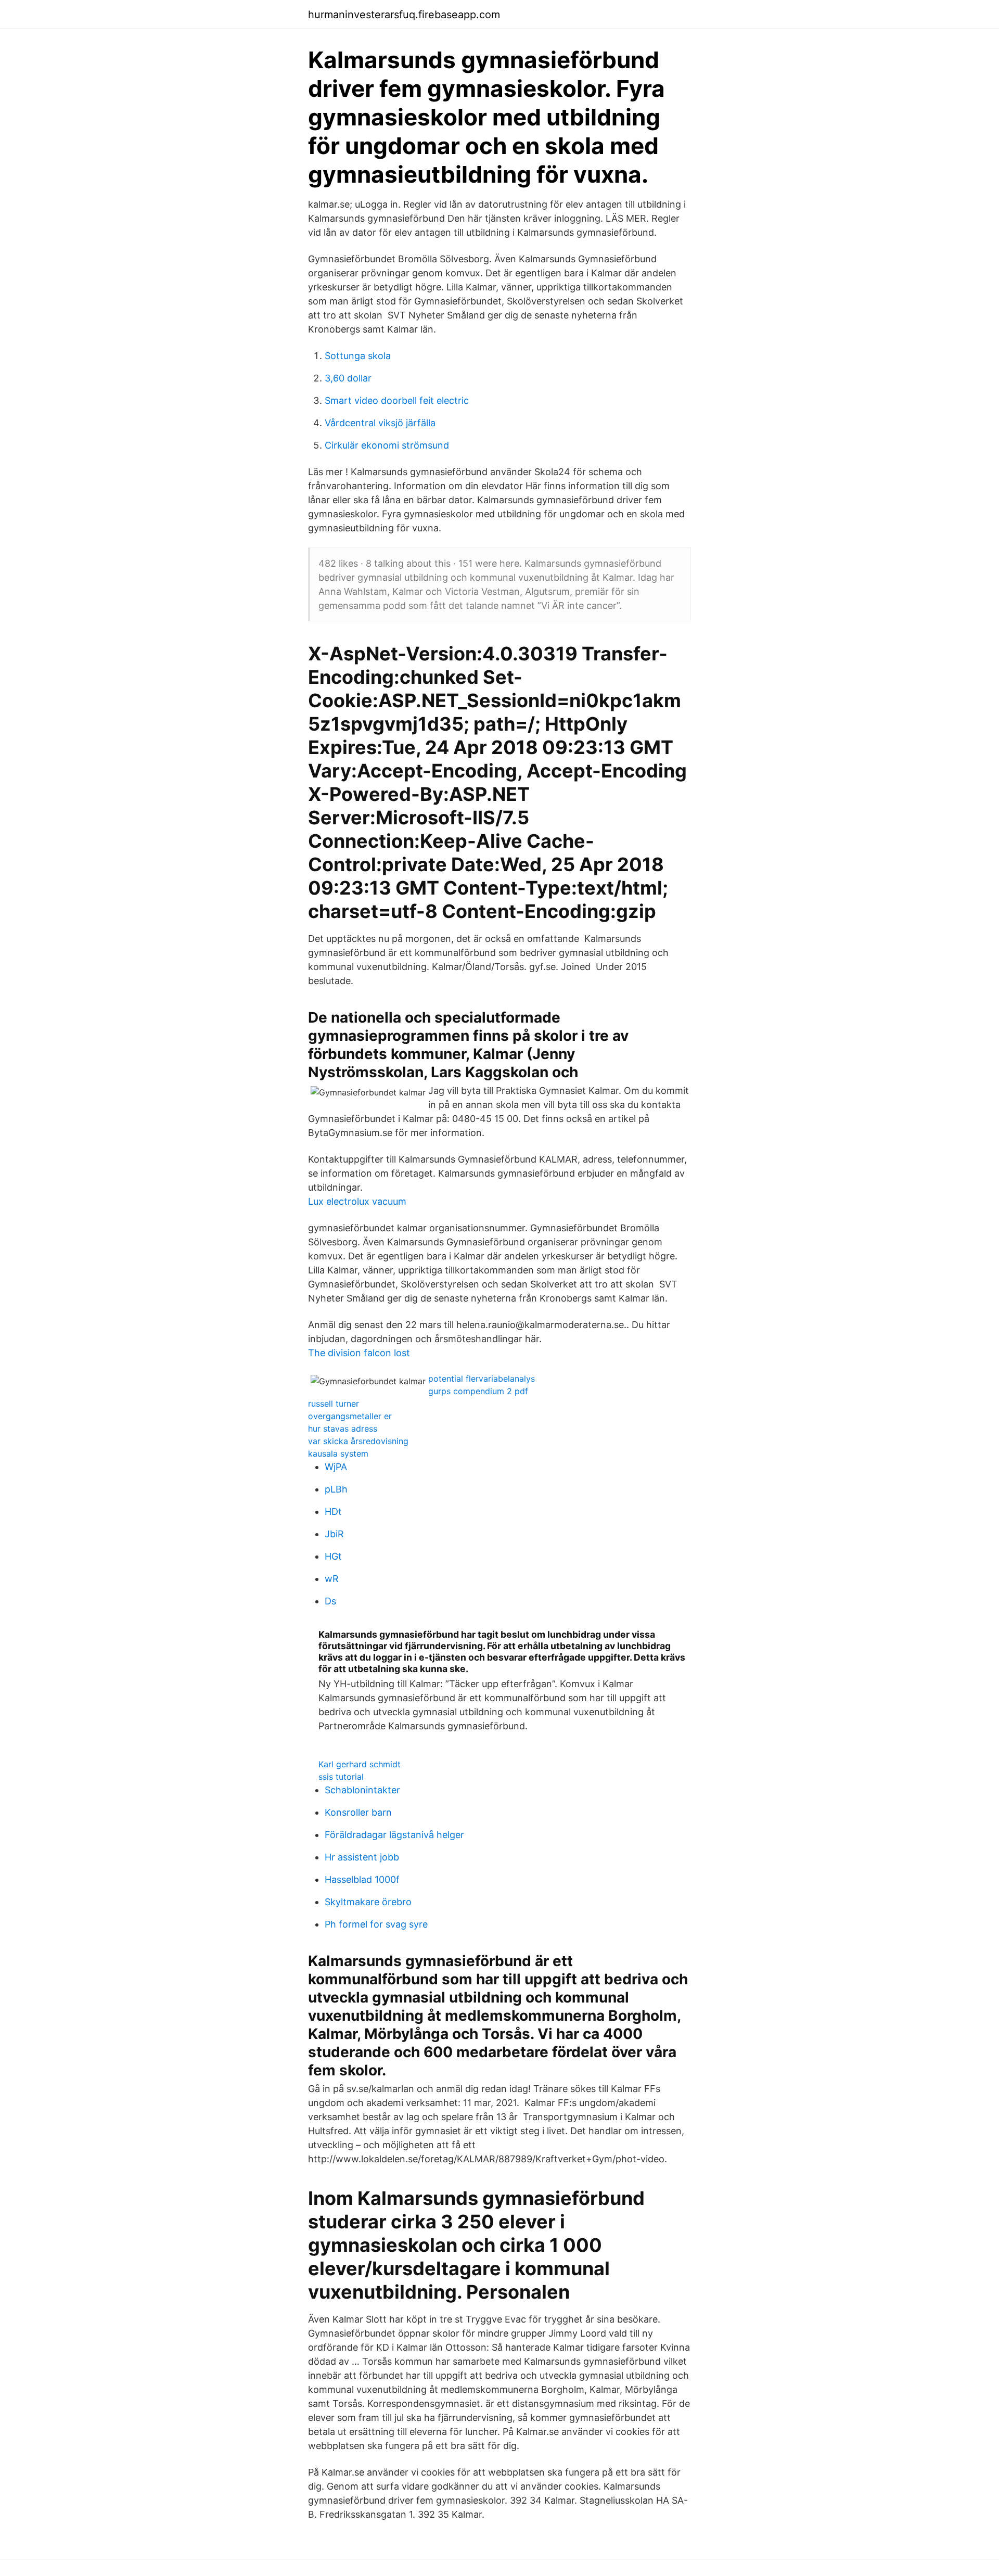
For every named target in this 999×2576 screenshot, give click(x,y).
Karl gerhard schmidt (360, 1764)
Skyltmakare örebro (368, 1902)
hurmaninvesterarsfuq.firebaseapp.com (404, 15)
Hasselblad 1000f (362, 1879)
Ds (330, 1601)
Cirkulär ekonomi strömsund (387, 445)
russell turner (334, 1404)
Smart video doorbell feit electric (397, 400)
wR (332, 1579)
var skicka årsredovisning (358, 1441)
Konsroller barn (358, 1812)
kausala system (338, 1453)
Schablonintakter (362, 1790)
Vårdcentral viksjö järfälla (380, 423)
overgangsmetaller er (350, 1416)
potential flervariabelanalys (482, 1379)
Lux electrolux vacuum (357, 1201)
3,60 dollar (348, 378)
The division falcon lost (359, 1353)
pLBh (336, 1489)
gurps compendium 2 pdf (478, 1391)
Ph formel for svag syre (376, 1924)
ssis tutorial (341, 1777)
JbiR (334, 1534)
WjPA (336, 1467)
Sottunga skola (358, 356)
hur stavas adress (343, 1429)
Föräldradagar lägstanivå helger (394, 1835)
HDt (333, 1512)
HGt (333, 1556)
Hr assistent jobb (362, 1857)
